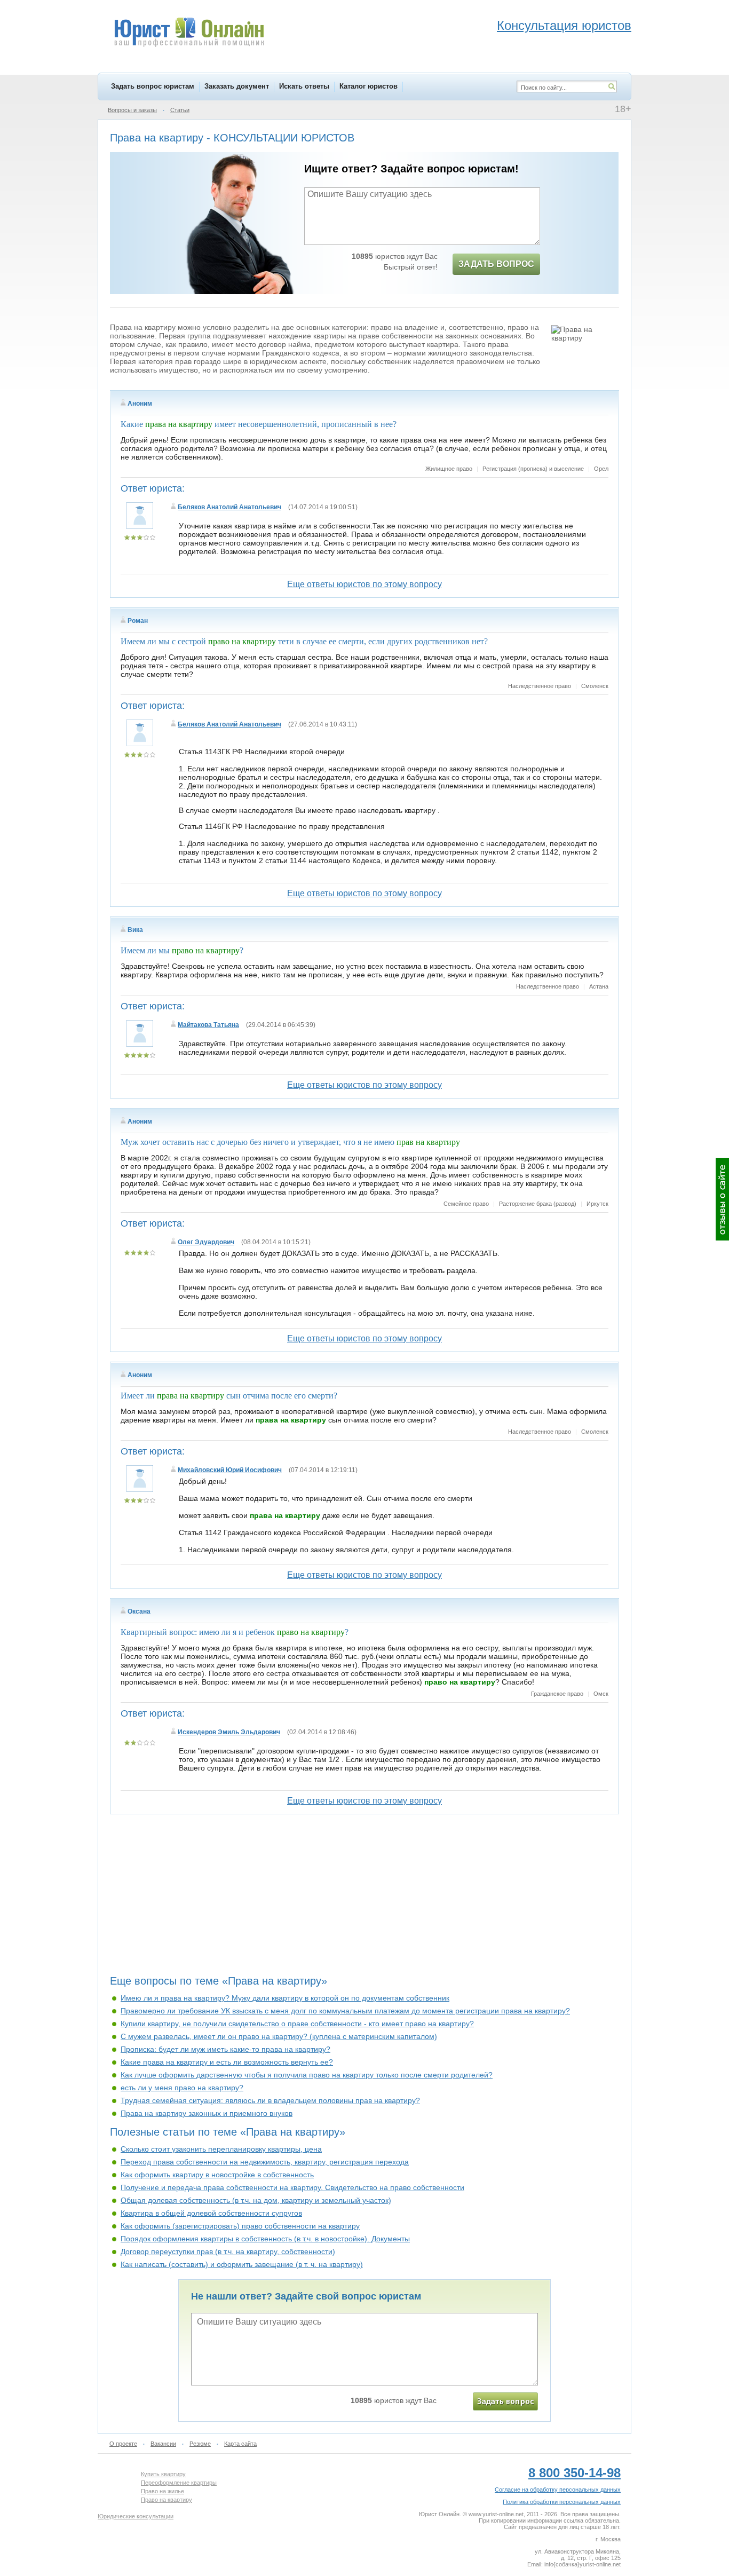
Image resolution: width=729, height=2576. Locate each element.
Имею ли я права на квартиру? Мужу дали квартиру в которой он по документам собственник (285, 1998)
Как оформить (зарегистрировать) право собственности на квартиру (240, 2226)
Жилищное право (449, 469)
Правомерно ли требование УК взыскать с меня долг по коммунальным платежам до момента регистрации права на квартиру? (345, 2011)
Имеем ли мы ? (182, 950)
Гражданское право (557, 1694)
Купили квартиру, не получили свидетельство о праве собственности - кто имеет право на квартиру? (297, 2024)
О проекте (123, 2444)
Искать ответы (304, 86)
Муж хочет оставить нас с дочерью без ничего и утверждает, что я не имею (290, 1142)
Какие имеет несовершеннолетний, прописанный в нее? (259, 424)
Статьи (180, 110)
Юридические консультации (136, 2516)
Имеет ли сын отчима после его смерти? (229, 1396)
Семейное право (466, 1204)
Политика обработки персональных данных (562, 2502)
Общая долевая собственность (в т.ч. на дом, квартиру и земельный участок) (256, 2200)
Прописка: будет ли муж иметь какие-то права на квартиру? (225, 2049)
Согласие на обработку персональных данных (558, 2490)
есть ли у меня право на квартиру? (182, 2088)
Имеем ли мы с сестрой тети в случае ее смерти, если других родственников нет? (304, 641)
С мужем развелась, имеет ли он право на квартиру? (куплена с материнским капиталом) (279, 2036)
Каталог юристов (369, 86)
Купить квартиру (163, 2474)
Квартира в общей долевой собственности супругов (211, 2213)
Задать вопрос (496, 264)
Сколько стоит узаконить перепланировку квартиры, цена (221, 2149)
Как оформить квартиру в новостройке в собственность (217, 2175)
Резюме (200, 2444)
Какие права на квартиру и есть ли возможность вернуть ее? (227, 2062)
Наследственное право (540, 686)
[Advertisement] (364, 1899)
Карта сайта (240, 2444)
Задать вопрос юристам (153, 86)
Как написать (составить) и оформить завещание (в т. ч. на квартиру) (242, 2264)
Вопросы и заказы (132, 110)
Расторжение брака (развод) (538, 1204)
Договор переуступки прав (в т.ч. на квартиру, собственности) (228, 2251)
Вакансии (163, 2444)
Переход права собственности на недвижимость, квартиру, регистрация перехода (265, 2162)
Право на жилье (163, 2491)
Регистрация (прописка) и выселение (533, 469)
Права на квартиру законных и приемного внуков (207, 2113)
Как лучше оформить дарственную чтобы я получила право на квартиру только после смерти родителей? (307, 2075)
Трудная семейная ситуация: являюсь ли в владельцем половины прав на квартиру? (270, 2100)
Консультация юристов (564, 25)
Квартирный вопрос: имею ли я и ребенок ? (235, 1632)
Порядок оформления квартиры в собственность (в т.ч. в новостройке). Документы (265, 2239)
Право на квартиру (167, 2500)
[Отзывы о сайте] (722, 1199)
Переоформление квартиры (179, 2483)
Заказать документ (237, 86)
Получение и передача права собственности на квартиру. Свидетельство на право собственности (292, 2187)
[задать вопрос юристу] (505, 2401)
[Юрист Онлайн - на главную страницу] (189, 34)
